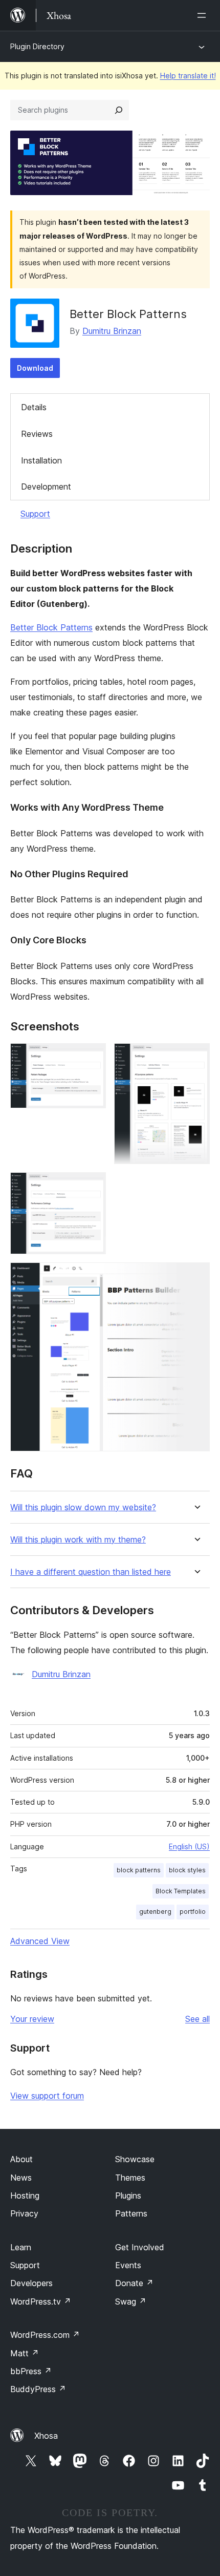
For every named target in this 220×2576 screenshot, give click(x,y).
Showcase (135, 2159)
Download (35, 368)
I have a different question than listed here (91, 1572)
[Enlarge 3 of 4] (92, 1186)
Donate (134, 2283)
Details (34, 407)
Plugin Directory (37, 46)
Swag (131, 2301)
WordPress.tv (41, 2301)
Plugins (128, 2195)
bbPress (31, 2371)
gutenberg (155, 1912)
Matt (25, 2353)
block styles (187, 1870)
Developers (31, 2283)
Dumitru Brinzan (112, 331)
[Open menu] (204, 15)
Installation (41, 460)
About (21, 2159)
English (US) (189, 1846)
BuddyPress (38, 2389)
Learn (21, 2247)
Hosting (25, 2195)
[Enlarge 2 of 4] (196, 1057)
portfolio (193, 1912)
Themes (130, 2178)
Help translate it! (188, 76)
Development (46, 487)
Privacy (24, 2213)
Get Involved (140, 2247)
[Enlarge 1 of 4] (92, 1057)
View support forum (47, 2096)
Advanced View (40, 1941)
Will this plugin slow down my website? (83, 1507)
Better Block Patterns (51, 627)
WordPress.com (45, 2335)
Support (35, 514)
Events (128, 2265)
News (21, 2178)
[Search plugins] (119, 110)
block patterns (139, 1870)
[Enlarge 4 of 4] (196, 1276)
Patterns (131, 2213)
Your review (32, 2019)
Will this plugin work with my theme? (78, 1540)
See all (197, 2019)
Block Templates (181, 1891)
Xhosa (46, 2436)
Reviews (37, 434)
